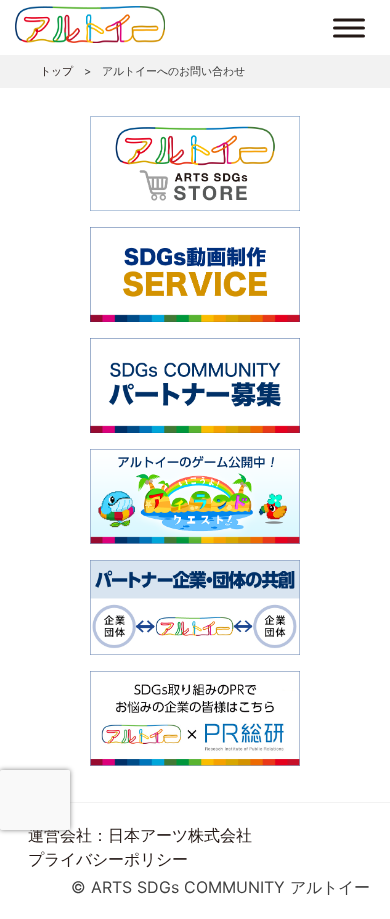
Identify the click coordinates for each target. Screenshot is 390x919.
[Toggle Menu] (349, 27)
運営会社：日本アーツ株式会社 (140, 835)
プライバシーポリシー (108, 859)
